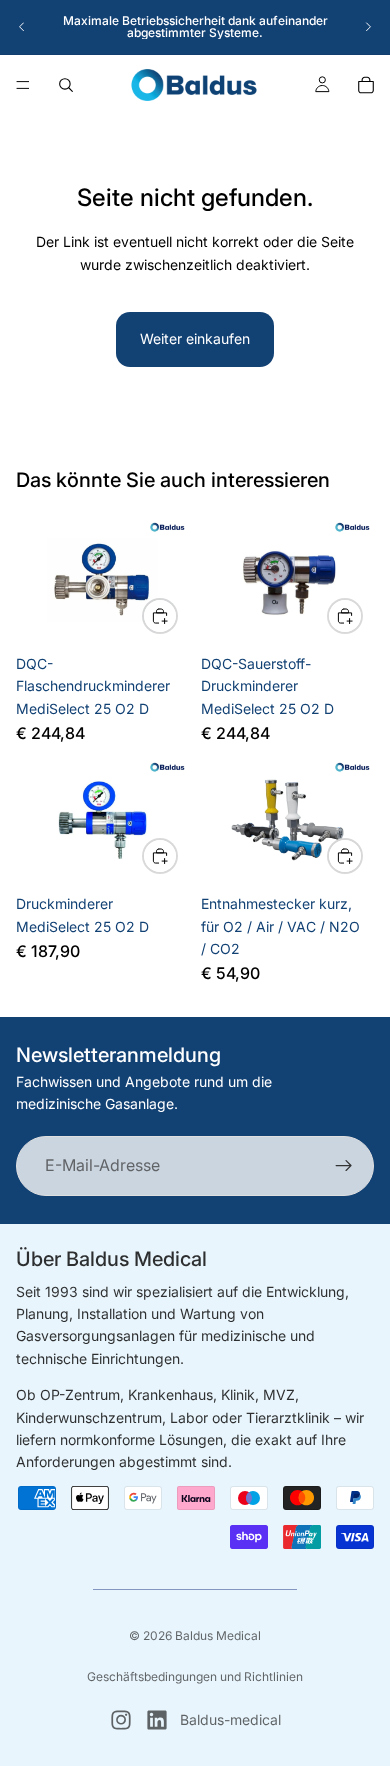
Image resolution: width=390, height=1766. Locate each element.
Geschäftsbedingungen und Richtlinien (195, 1676)
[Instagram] (121, 1720)
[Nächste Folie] (368, 27)
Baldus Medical (218, 1635)
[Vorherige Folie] (22, 27)
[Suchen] (66, 85)
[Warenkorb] (366, 85)
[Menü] (23, 85)
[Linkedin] (157, 1720)
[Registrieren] (344, 1166)
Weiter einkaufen (195, 338)
